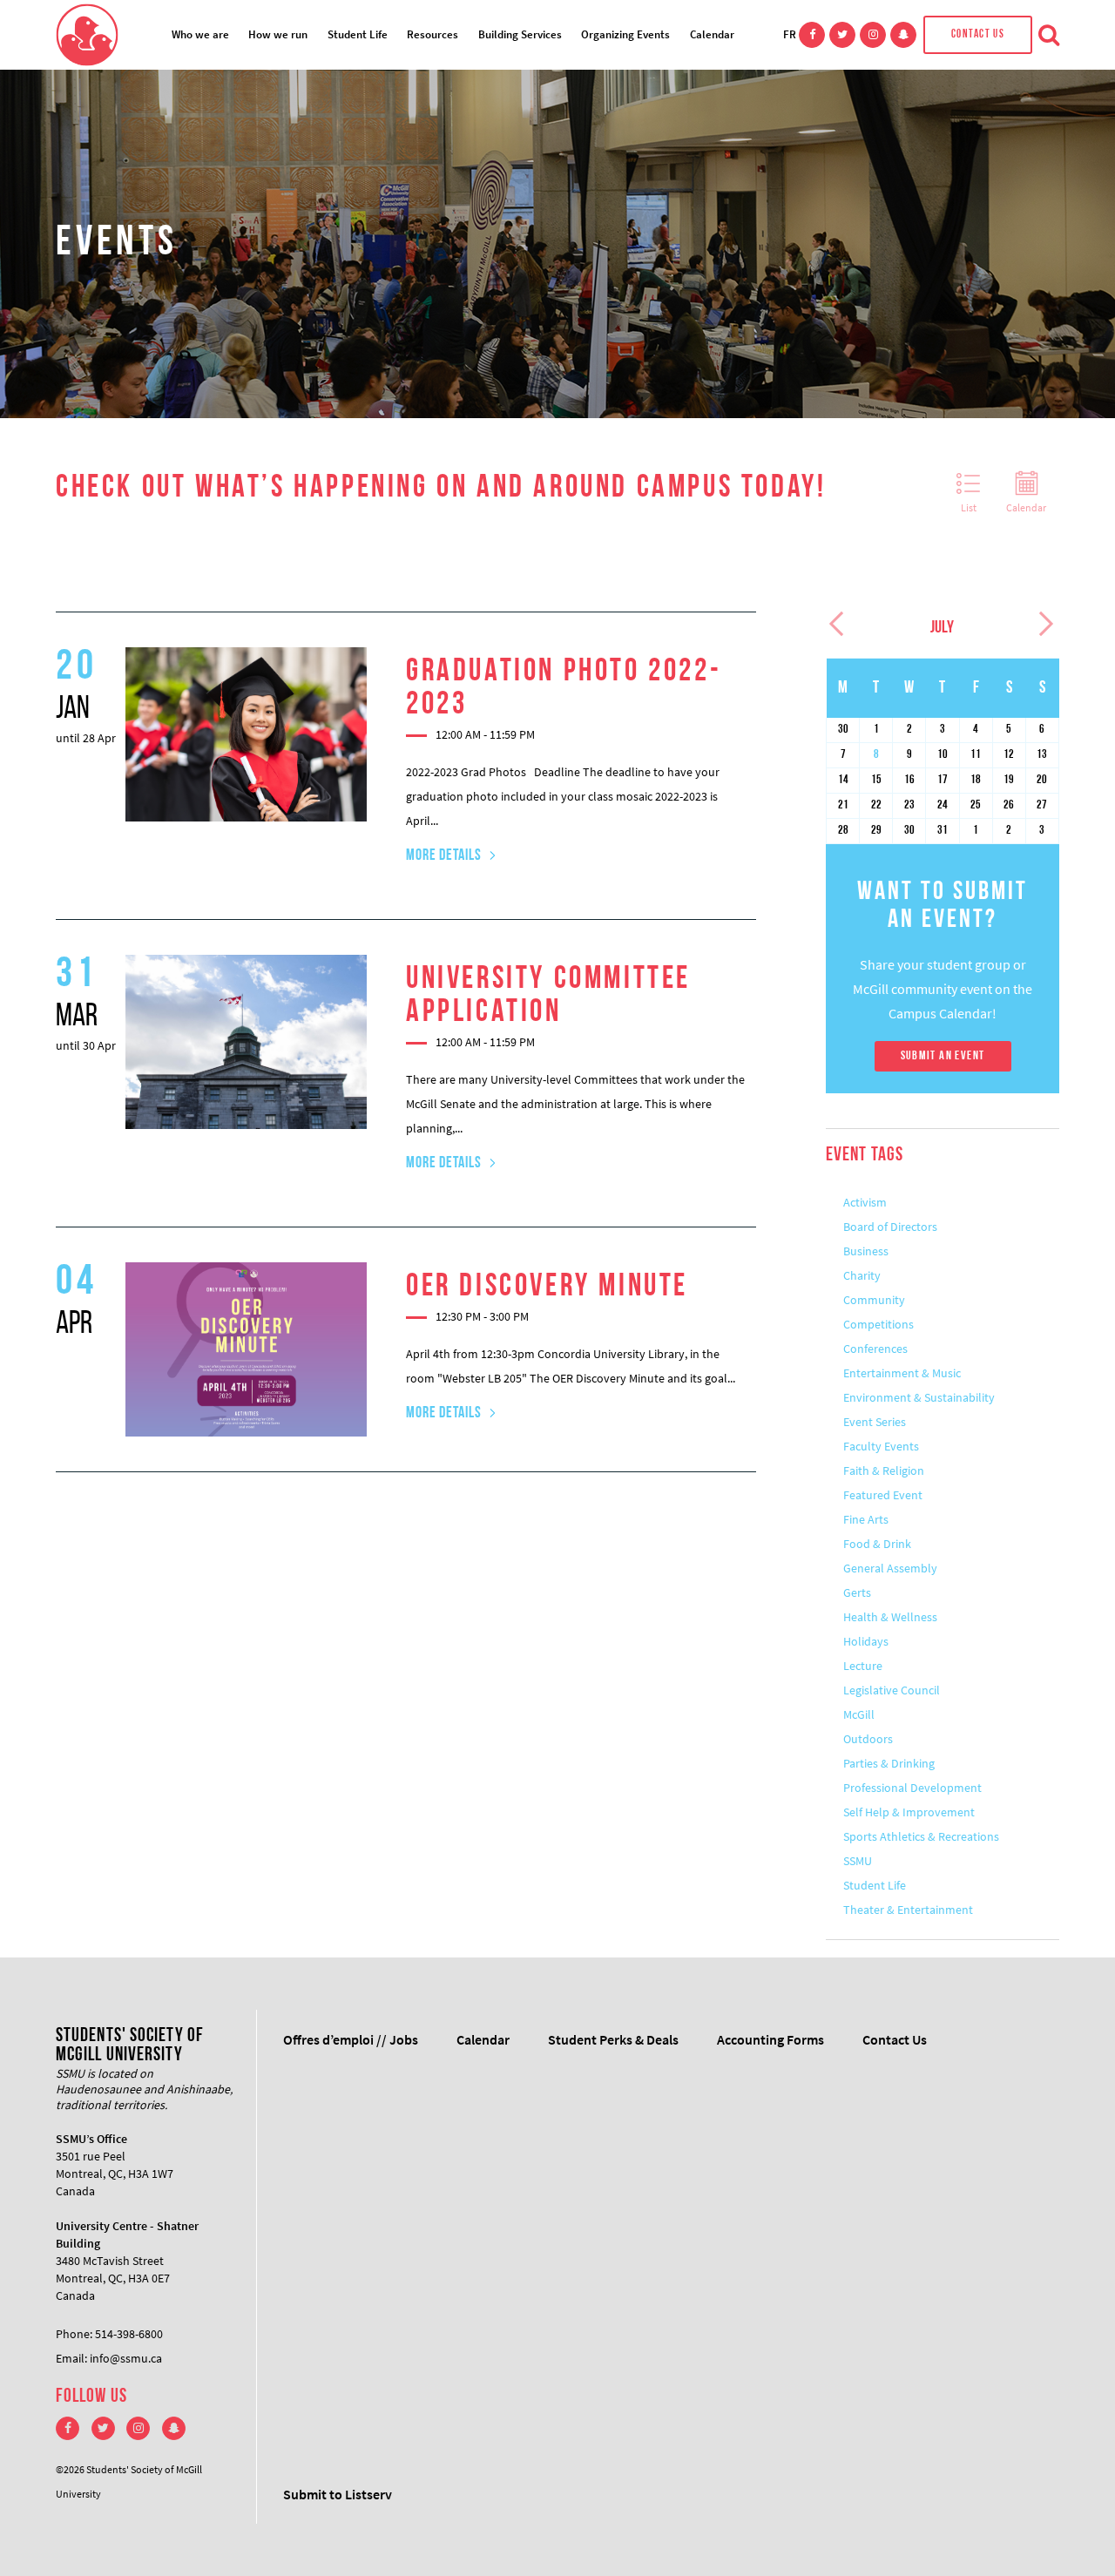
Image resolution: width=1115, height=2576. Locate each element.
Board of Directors (890, 1227)
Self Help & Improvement (909, 1812)
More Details (444, 856)
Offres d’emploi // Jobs (351, 2039)
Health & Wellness (890, 1617)
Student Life (358, 34)
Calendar (712, 34)
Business (866, 1251)
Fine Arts (866, 1519)
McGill (859, 1714)
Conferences (875, 1349)
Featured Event (883, 1495)
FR (790, 34)
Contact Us (978, 34)
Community (874, 1300)
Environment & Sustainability (919, 1397)
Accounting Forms (770, 2039)
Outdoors (868, 1739)
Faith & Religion (884, 1471)
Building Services (520, 34)
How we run (278, 34)
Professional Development (912, 1788)
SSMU (858, 1861)
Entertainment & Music (902, 1373)
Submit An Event (943, 1056)
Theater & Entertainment (908, 1910)
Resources (432, 34)
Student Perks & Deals (613, 2039)
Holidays (866, 1641)
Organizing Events (625, 34)
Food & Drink (877, 1544)
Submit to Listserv (338, 2494)
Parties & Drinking (889, 1763)
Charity (862, 1275)
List (969, 507)
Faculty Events (881, 1446)
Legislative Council (892, 1690)
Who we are (200, 34)
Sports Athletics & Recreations (921, 1836)
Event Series (875, 1422)
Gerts (857, 1592)
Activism (865, 1202)
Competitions (878, 1324)
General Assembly (890, 1568)
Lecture (863, 1666)
